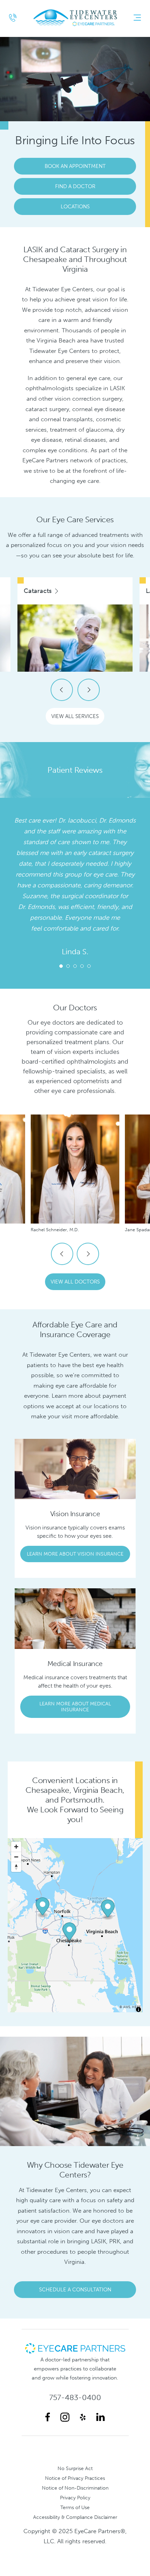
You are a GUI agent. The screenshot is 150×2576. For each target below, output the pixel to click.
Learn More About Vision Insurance (75, 1554)
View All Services (75, 716)
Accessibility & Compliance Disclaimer (75, 2517)
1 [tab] (61, 966)
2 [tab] (68, 966)
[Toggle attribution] (138, 2010)
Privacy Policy (75, 2498)
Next (89, 690)
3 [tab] (75, 966)
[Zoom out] (16, 1857)
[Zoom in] (16, 1847)
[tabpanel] (75, 888)
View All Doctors (75, 1282)
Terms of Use (75, 2507)
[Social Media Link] (48, 2417)
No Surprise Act (75, 2468)
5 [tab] (89, 966)
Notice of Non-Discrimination (75, 2488)
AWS (127, 2007)
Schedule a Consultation (75, 2290)
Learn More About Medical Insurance (75, 1707)
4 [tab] (82, 966)
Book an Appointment (75, 166)
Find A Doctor (75, 186)
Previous (62, 690)
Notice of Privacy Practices (75, 2478)
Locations (75, 207)
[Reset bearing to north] (16, 1867)
